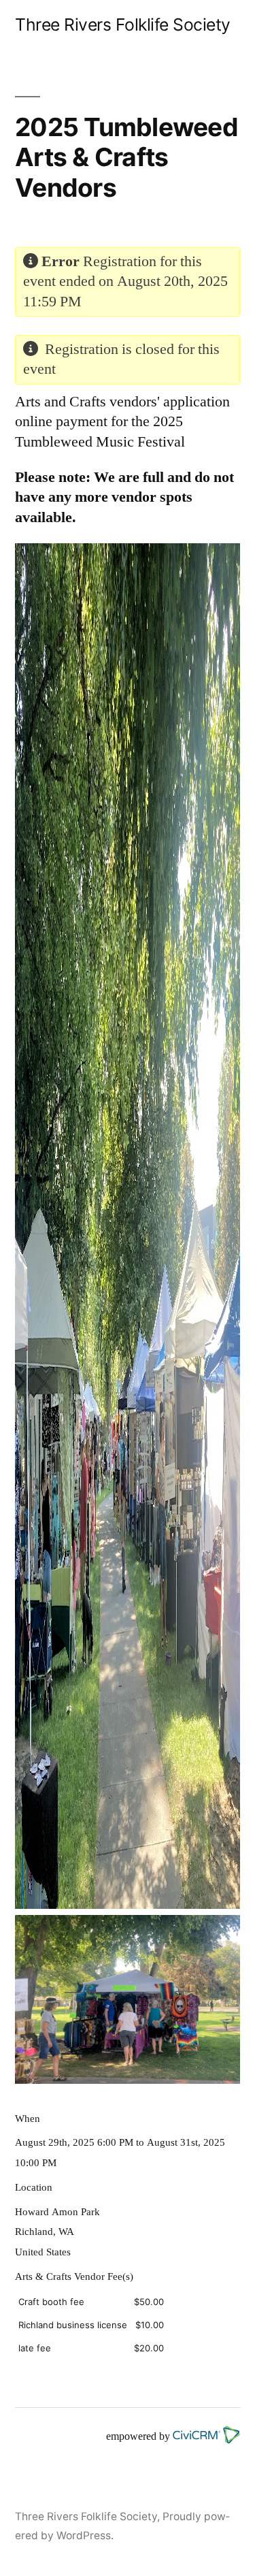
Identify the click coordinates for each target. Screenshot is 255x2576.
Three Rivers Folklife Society (123, 25)
